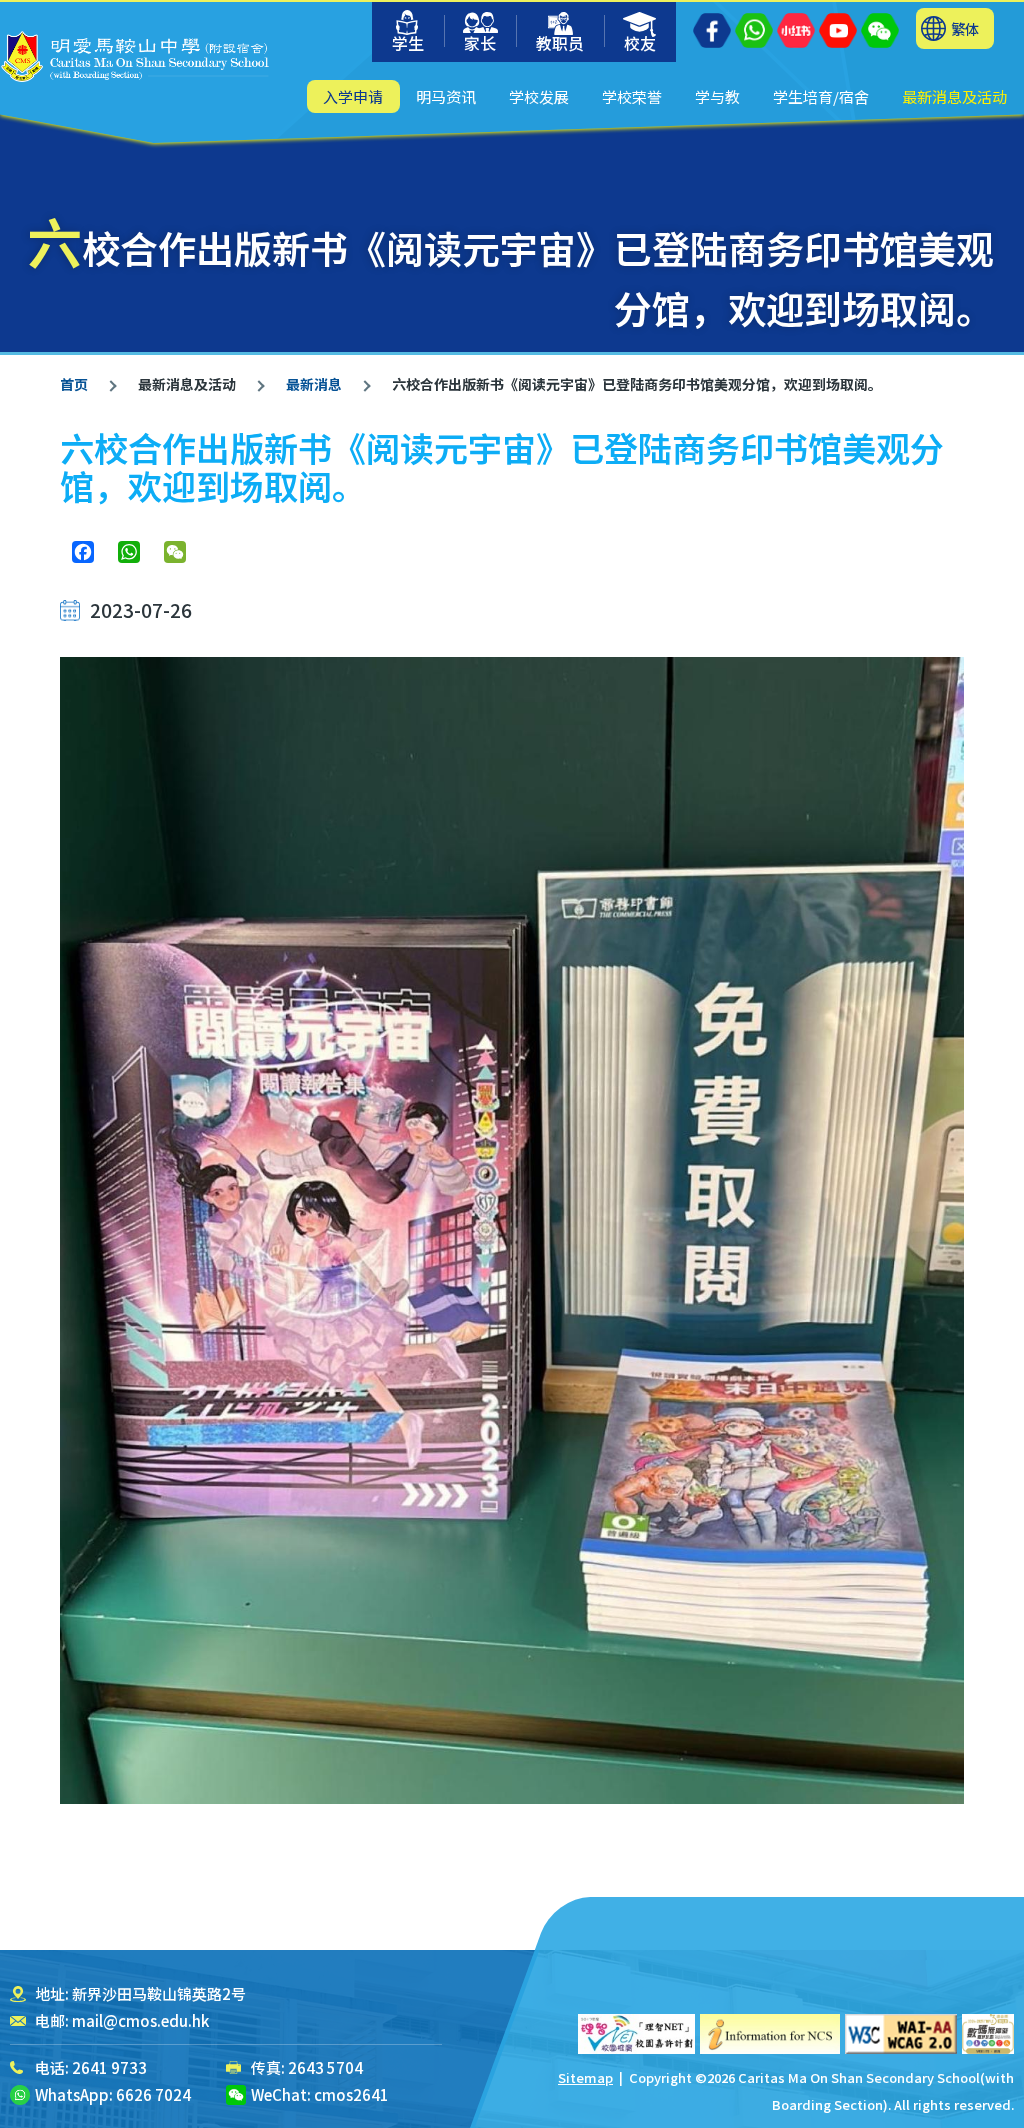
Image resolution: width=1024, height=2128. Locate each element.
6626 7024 (153, 2094)
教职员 (560, 43)
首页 (74, 384)
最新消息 (314, 384)
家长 (480, 43)
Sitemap (585, 2077)
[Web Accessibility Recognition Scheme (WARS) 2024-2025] (988, 2034)
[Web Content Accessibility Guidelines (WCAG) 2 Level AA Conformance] (901, 2034)
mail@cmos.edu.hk (140, 2020)
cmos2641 (351, 2094)
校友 (640, 43)
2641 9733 (109, 2067)
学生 (408, 43)
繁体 (965, 28)
